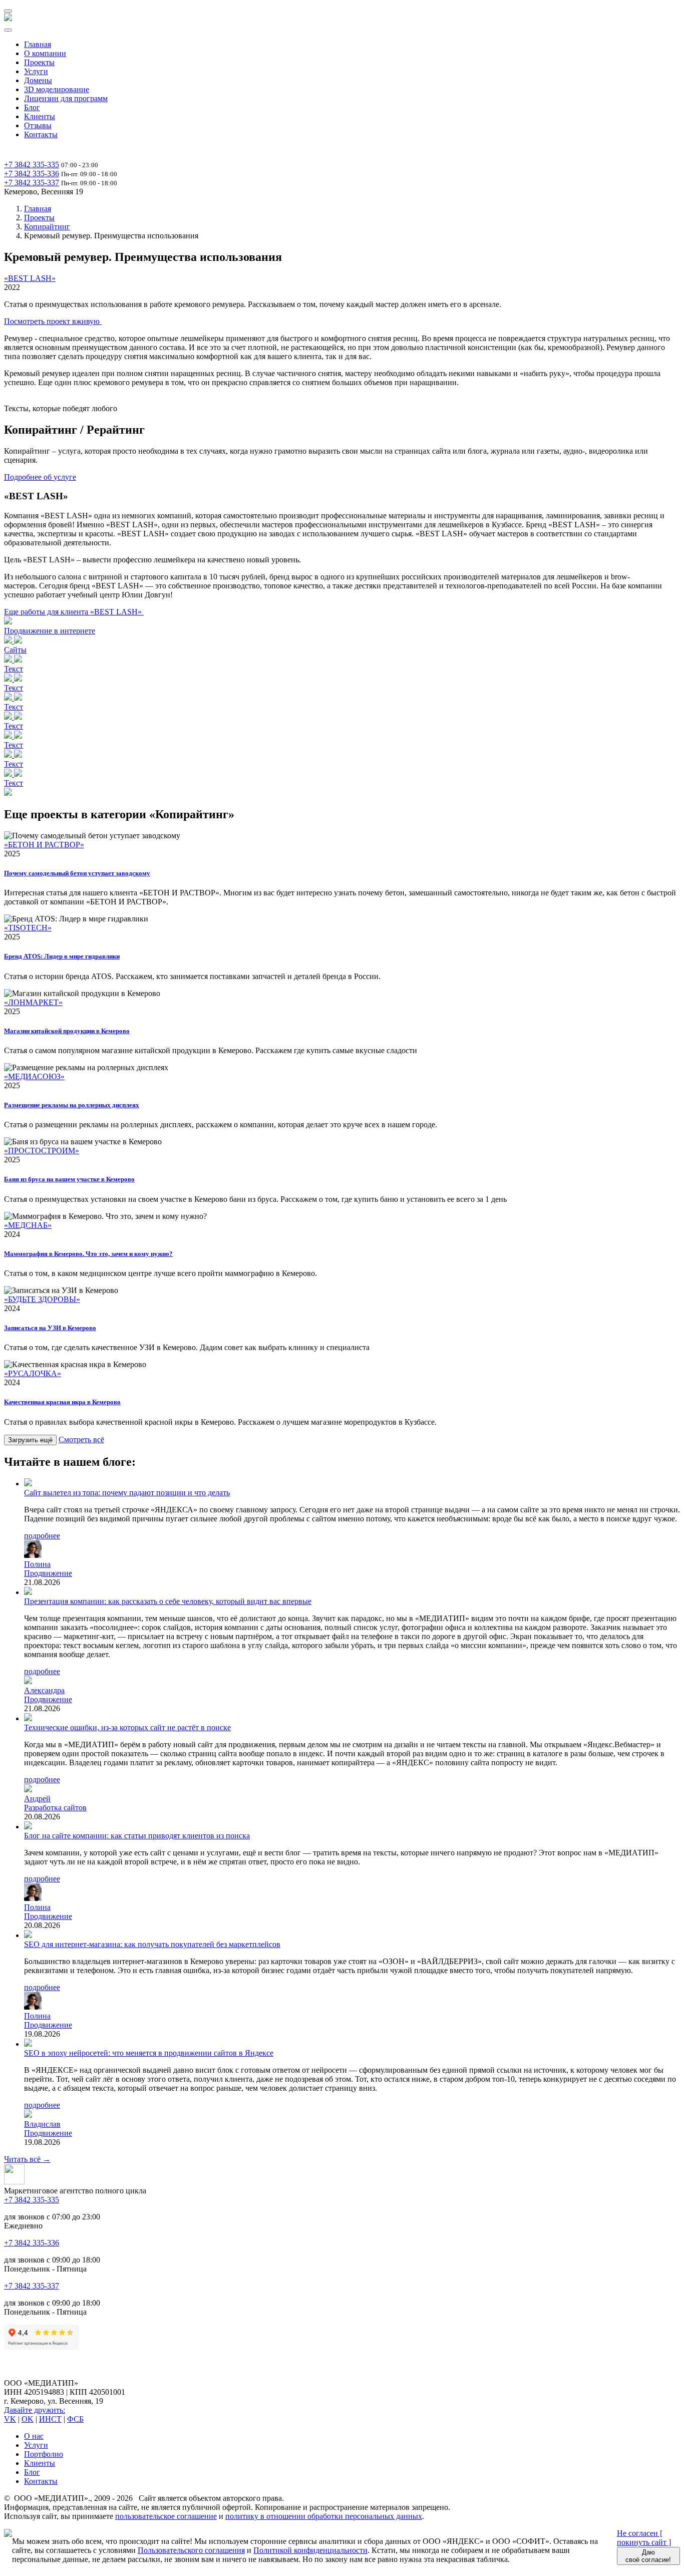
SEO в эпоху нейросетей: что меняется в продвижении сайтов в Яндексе (149, 2053)
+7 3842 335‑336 (32, 174)
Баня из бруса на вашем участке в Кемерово (69, 1179)
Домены (38, 80)
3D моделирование (57, 89)
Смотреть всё (81, 1439)
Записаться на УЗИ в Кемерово (50, 1328)
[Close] (8, 30)
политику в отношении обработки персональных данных (324, 2516)
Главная (38, 44)
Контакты (41, 134)
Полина (37, 1564)
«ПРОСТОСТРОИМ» (42, 1151)
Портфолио (44, 2454)
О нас (34, 2436)
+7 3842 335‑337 (32, 183)
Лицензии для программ (66, 98)
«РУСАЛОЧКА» (33, 1373)
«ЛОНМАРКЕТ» (33, 1002)
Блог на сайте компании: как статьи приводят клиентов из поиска (137, 1836)
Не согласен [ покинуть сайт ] (644, 2538)
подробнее (42, 1536)
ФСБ (75, 2419)
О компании (45, 53)
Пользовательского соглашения (191, 2550)
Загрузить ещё (30, 1440)
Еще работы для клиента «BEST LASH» (74, 612)
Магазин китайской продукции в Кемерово (67, 1031)
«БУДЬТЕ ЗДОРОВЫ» (42, 1299)
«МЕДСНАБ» (28, 1225)
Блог (32, 107)
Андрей (37, 1799)
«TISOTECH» (28, 928)
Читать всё (27, 2159)
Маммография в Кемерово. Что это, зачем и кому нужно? (88, 1254)
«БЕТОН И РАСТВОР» (44, 845)
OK (28, 2419)
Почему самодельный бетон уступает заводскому (77, 873)
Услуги (36, 71)
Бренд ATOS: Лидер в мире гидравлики (62, 956)
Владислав (42, 2124)
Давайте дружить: (35, 2410)
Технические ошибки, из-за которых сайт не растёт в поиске (127, 1727)
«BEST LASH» (30, 278)
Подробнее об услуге (40, 477)
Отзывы (38, 125)
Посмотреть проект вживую (53, 321)
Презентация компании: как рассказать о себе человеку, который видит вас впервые (168, 1601)
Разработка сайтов (55, 1808)
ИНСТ (50, 2419)
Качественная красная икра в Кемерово (62, 1402)
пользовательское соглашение (166, 2516)
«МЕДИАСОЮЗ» (34, 1076)
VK (10, 2419)
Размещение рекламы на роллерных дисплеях (72, 1105)
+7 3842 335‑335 (32, 165)
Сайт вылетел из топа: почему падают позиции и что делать (127, 1493)
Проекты (39, 62)
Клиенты (40, 116)
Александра (44, 1690)
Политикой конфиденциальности (310, 2550)
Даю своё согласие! (648, 2556)
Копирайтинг (47, 227)
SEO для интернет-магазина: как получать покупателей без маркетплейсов (152, 1944)
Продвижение (48, 1573)
